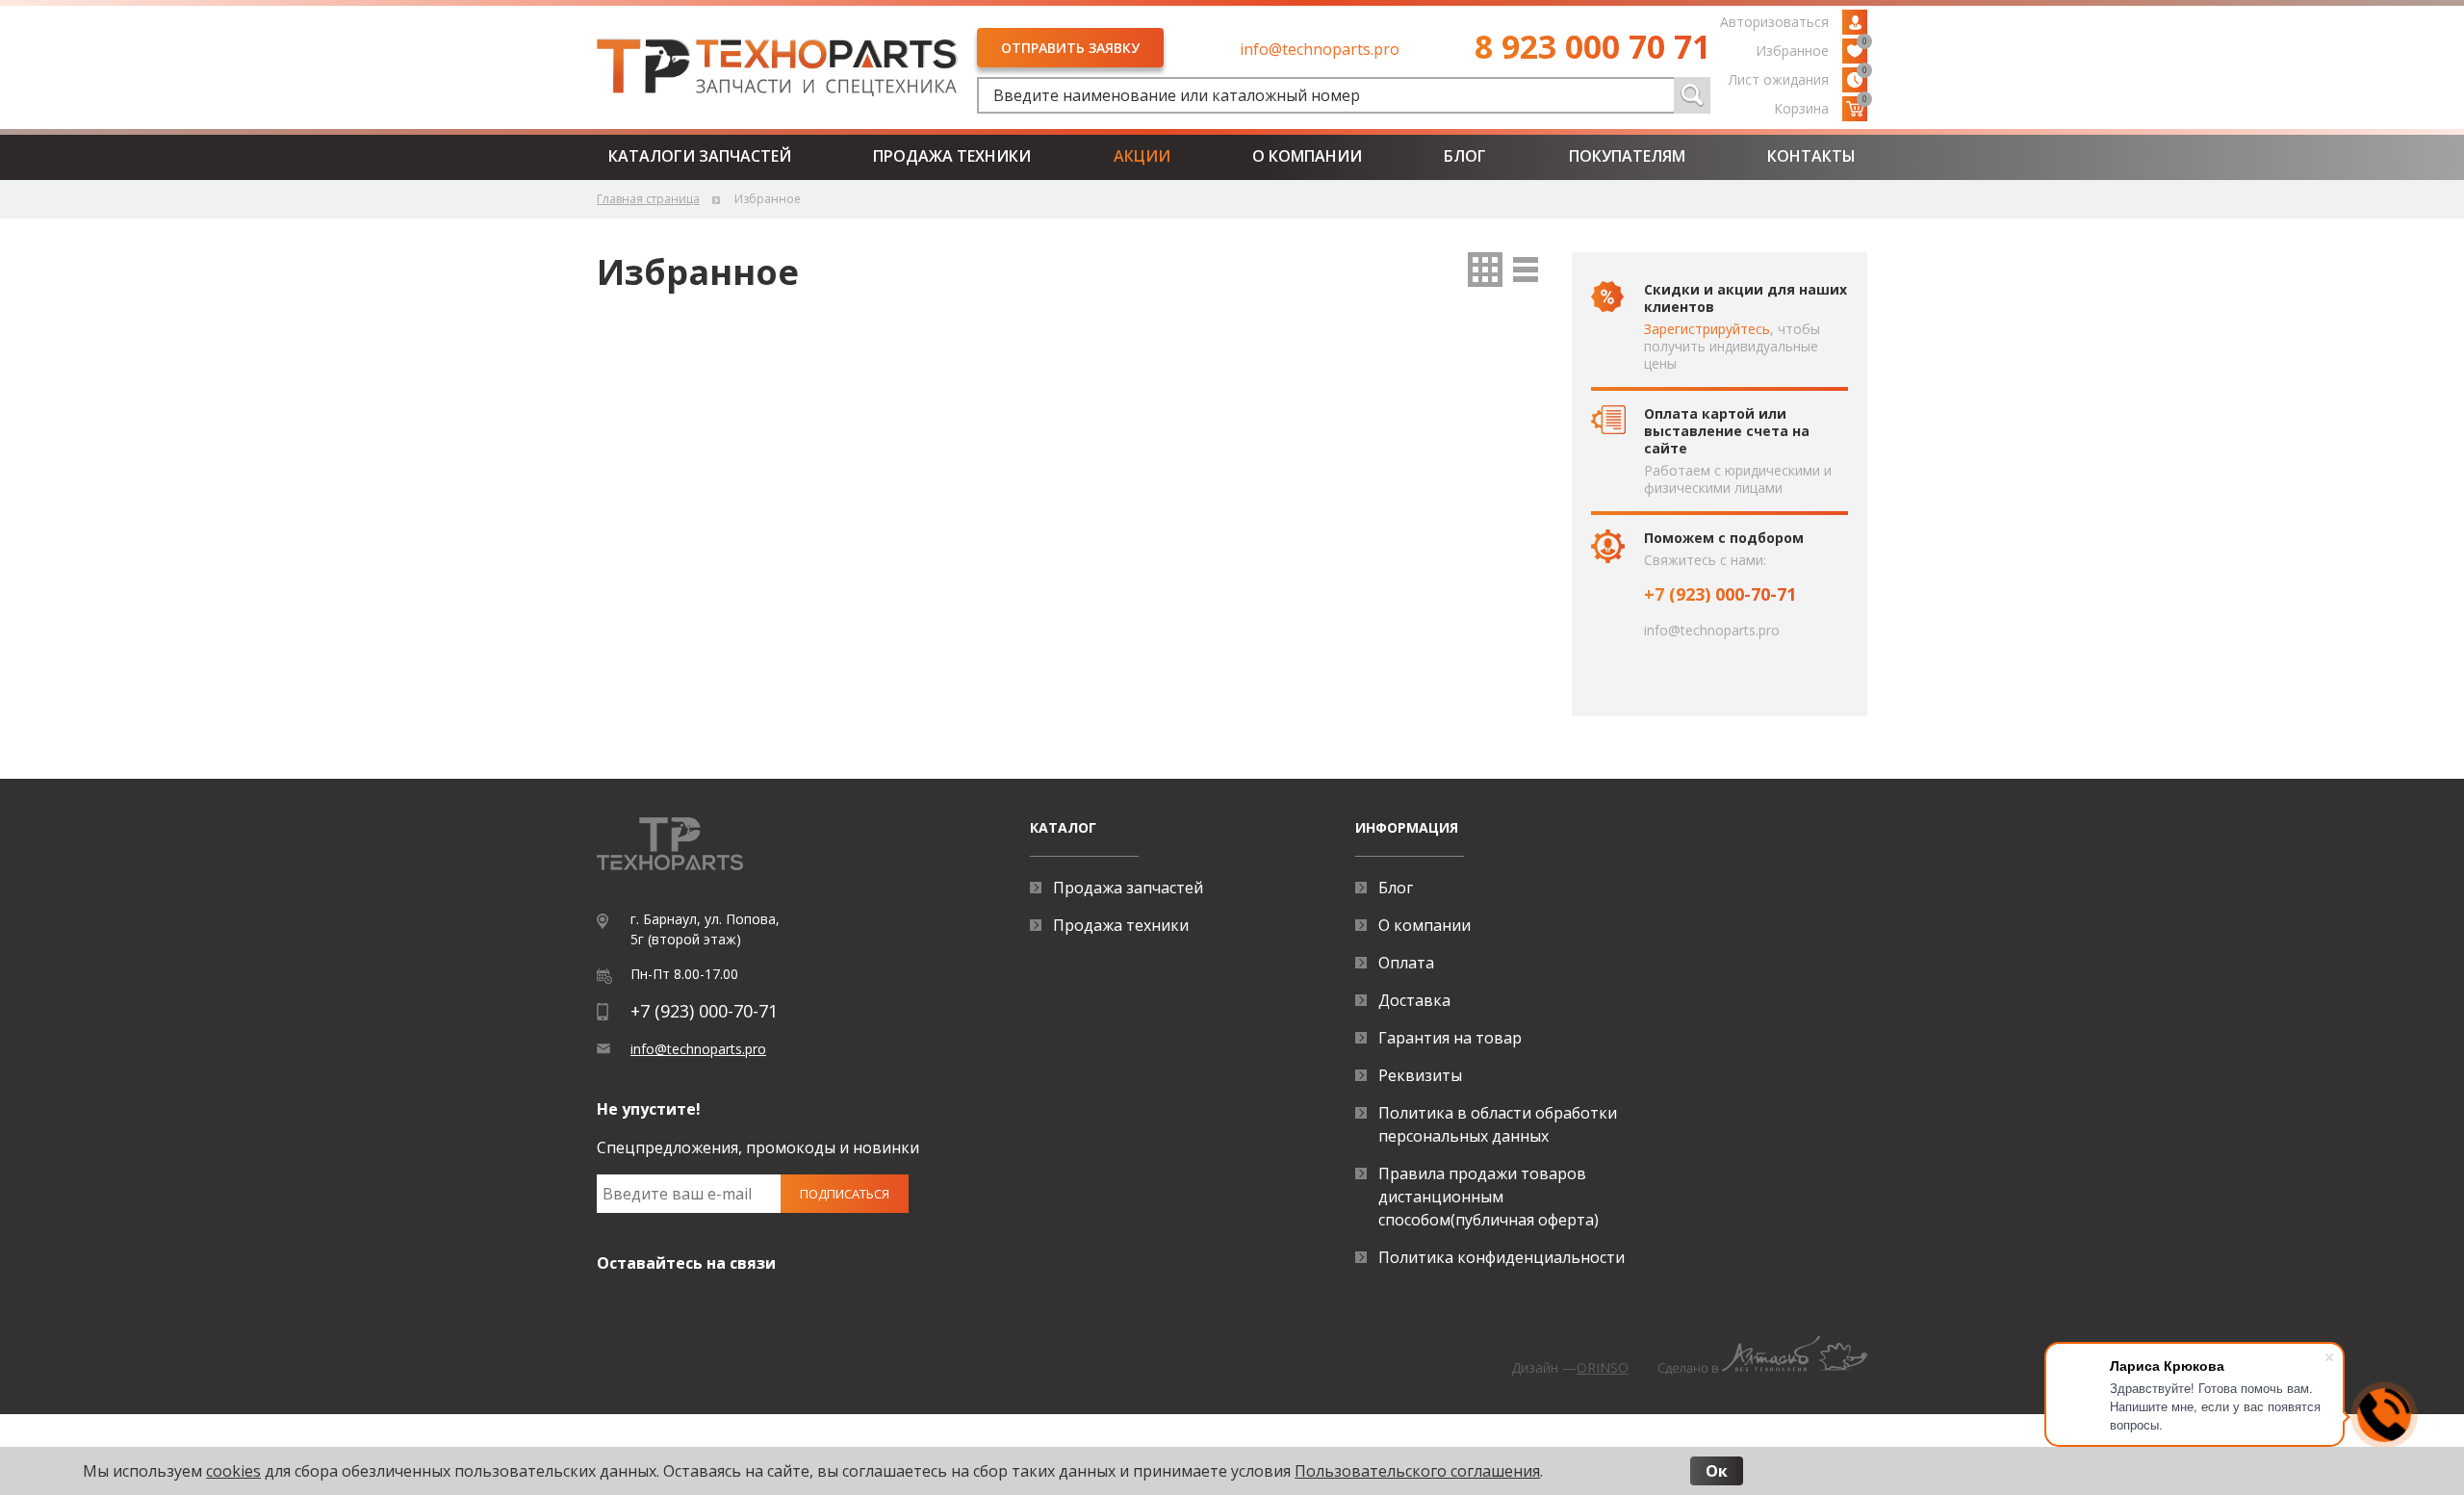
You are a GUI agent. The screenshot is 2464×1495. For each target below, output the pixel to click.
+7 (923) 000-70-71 (1720, 594)
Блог (1465, 156)
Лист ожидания (1798, 78)
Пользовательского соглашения (1417, 1471)
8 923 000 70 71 (1592, 46)
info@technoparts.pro (1320, 49)
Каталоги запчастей (700, 156)
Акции (1142, 156)
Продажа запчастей (1128, 888)
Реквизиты (1420, 1075)
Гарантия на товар (1450, 1038)
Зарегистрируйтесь (1707, 329)
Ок (1717, 1471)
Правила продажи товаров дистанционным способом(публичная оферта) (1489, 1197)
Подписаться (845, 1194)
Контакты (1811, 156)
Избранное (1811, 49)
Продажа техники (952, 156)
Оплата (1406, 963)
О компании (1307, 156)
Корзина (1821, 107)
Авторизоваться (1774, 22)
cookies (233, 1471)
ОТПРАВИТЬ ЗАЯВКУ (1070, 48)
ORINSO (1603, 1367)
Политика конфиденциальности (1501, 1257)
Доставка (1414, 1000)
